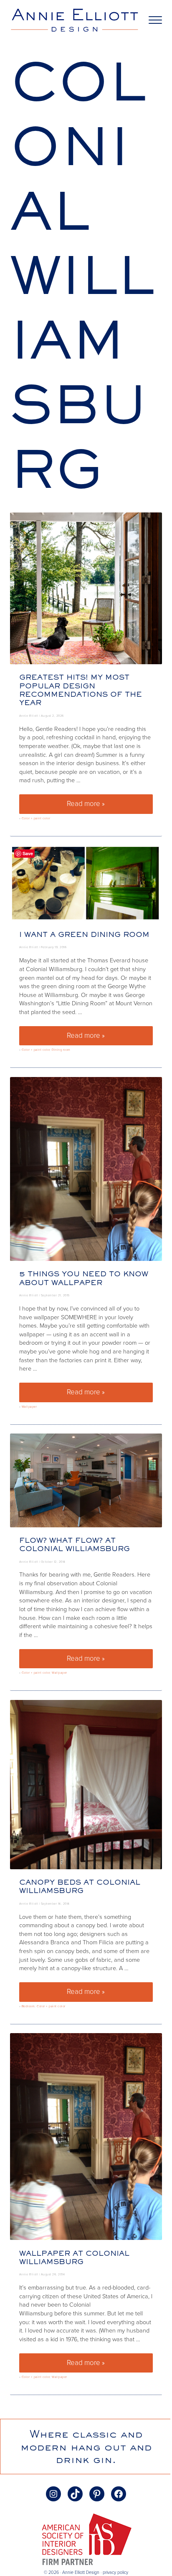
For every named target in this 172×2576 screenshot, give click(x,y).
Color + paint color (36, 818)
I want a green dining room (84, 934)
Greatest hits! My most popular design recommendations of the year (81, 690)
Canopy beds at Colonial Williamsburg (80, 1886)
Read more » (110, 806)
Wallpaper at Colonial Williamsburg (74, 2257)
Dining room (61, 1050)
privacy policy (115, 2572)
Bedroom (28, 2006)
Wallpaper (29, 1407)
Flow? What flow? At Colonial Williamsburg (75, 1544)
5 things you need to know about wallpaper (84, 1278)
